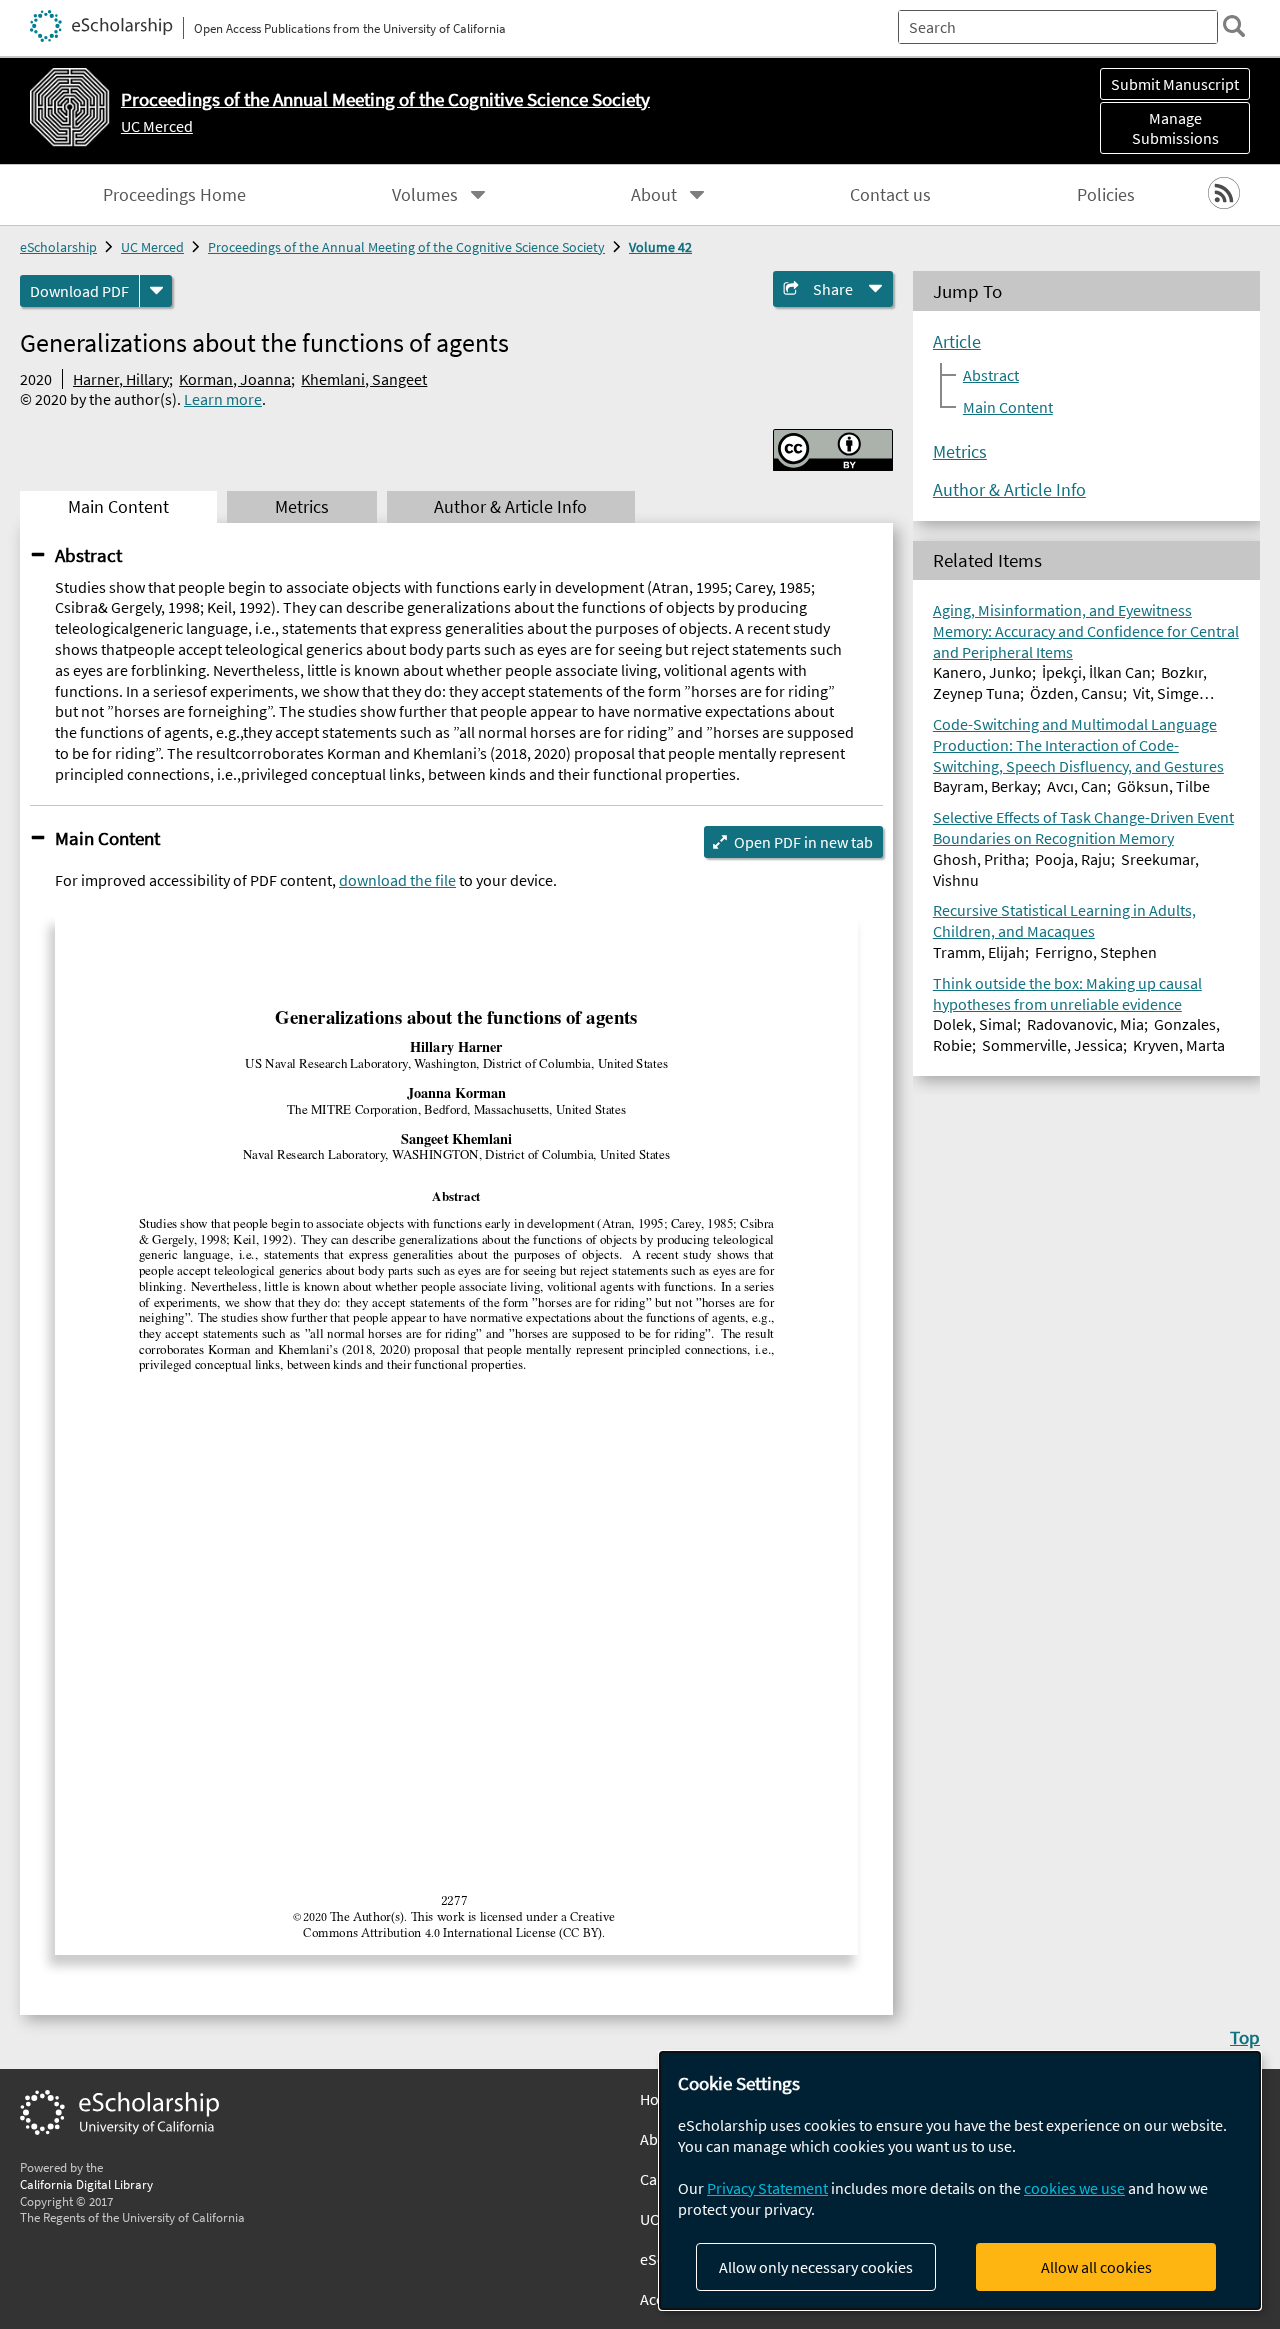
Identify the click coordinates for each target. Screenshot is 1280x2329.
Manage (1175, 128)
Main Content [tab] (118, 507)
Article (957, 341)
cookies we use (1074, 2188)
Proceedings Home (174, 195)
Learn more (223, 399)
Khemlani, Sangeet (364, 379)
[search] (1234, 26)
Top (1245, 2037)
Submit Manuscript (1175, 84)
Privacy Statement (767, 2188)
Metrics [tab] (302, 507)
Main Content (107, 838)
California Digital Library (86, 2184)
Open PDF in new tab (803, 842)
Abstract (88, 555)
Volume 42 (660, 247)
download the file (397, 880)
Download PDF (79, 291)
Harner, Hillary (121, 379)
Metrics (960, 451)
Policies (1106, 195)
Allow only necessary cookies (816, 2267)
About (654, 195)
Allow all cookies (1096, 2267)
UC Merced (157, 126)
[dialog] (960, 2180)
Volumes (425, 195)
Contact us (890, 195)
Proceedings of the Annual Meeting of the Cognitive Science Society (406, 247)
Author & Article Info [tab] (510, 507)
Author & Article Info (1009, 489)
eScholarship (58, 247)
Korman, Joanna (235, 379)
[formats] (156, 291)
